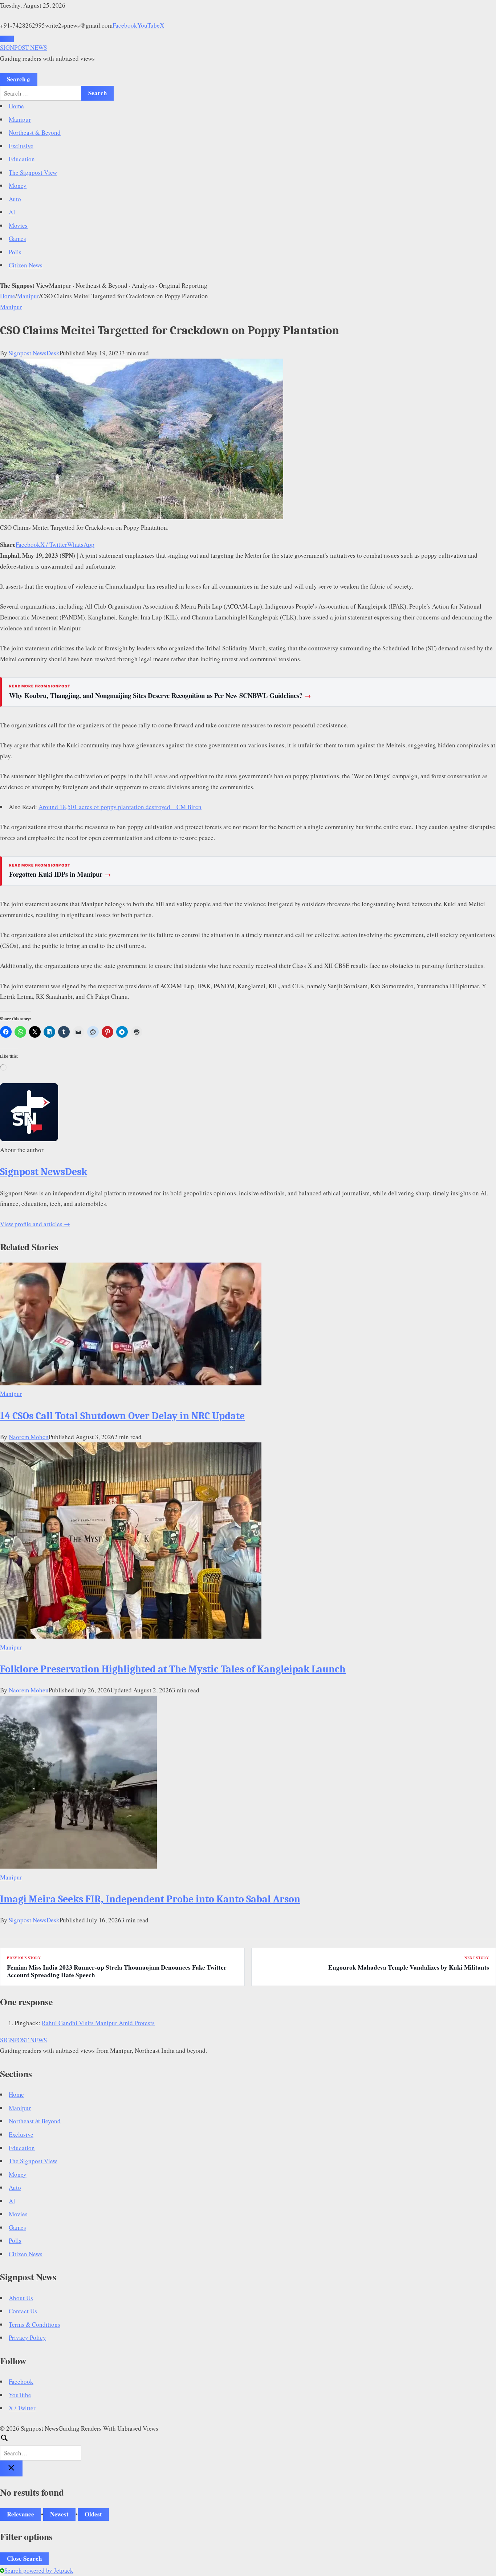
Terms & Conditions (34, 2324)
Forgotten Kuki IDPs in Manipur (60, 874)
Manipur (20, 119)
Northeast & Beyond (35, 132)
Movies (18, 225)
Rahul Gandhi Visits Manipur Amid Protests (98, 2023)
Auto (15, 199)
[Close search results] (11, 2468)
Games (17, 239)
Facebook (125, 25)
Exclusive (21, 146)
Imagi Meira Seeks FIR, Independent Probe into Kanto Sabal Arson (150, 1899)
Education (22, 159)
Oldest (93, 2514)
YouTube (149, 25)
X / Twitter (54, 544)
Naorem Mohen (29, 1437)
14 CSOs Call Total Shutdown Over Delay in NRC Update (122, 1416)
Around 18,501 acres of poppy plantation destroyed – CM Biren (120, 807)
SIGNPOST (23, 47)
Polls (15, 252)
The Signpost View (33, 172)
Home (16, 106)
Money (18, 185)
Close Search (24, 2558)
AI (12, 212)
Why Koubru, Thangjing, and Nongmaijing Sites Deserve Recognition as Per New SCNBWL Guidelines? (160, 695)
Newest (59, 2514)
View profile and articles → (35, 1224)
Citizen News (26, 265)
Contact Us (23, 2311)
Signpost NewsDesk (34, 353)
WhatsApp (81, 544)
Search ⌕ (19, 79)
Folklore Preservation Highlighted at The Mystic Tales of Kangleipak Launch (173, 1669)
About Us (21, 2298)
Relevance (21, 2514)
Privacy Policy (27, 2337)
